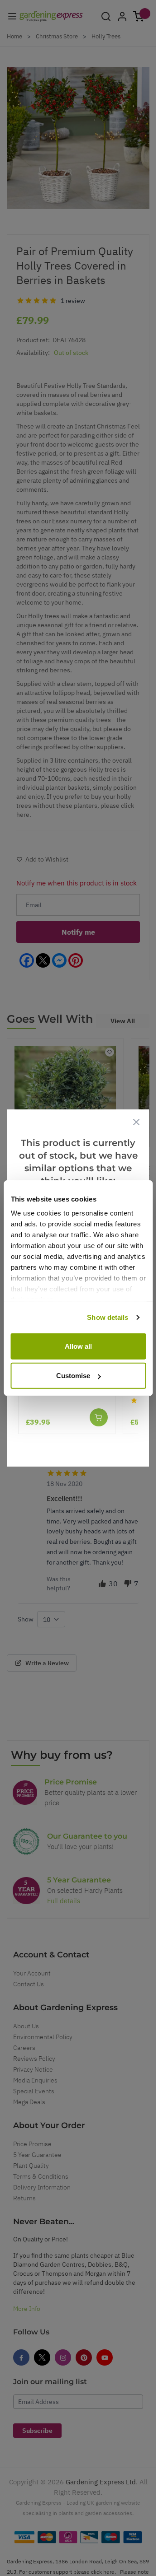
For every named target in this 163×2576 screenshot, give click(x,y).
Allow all (78, 1346)
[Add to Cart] (99, 1417)
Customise (73, 1376)
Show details (108, 1317)
